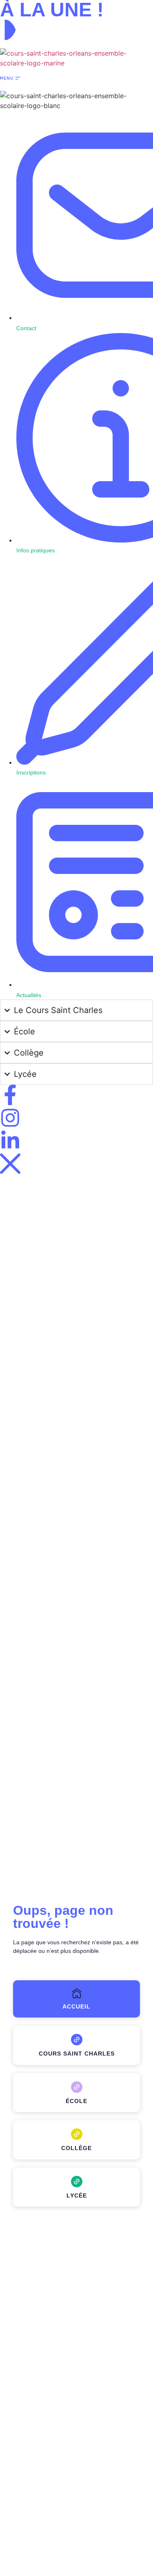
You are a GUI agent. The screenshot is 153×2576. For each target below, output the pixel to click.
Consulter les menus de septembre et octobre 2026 (60, 45)
